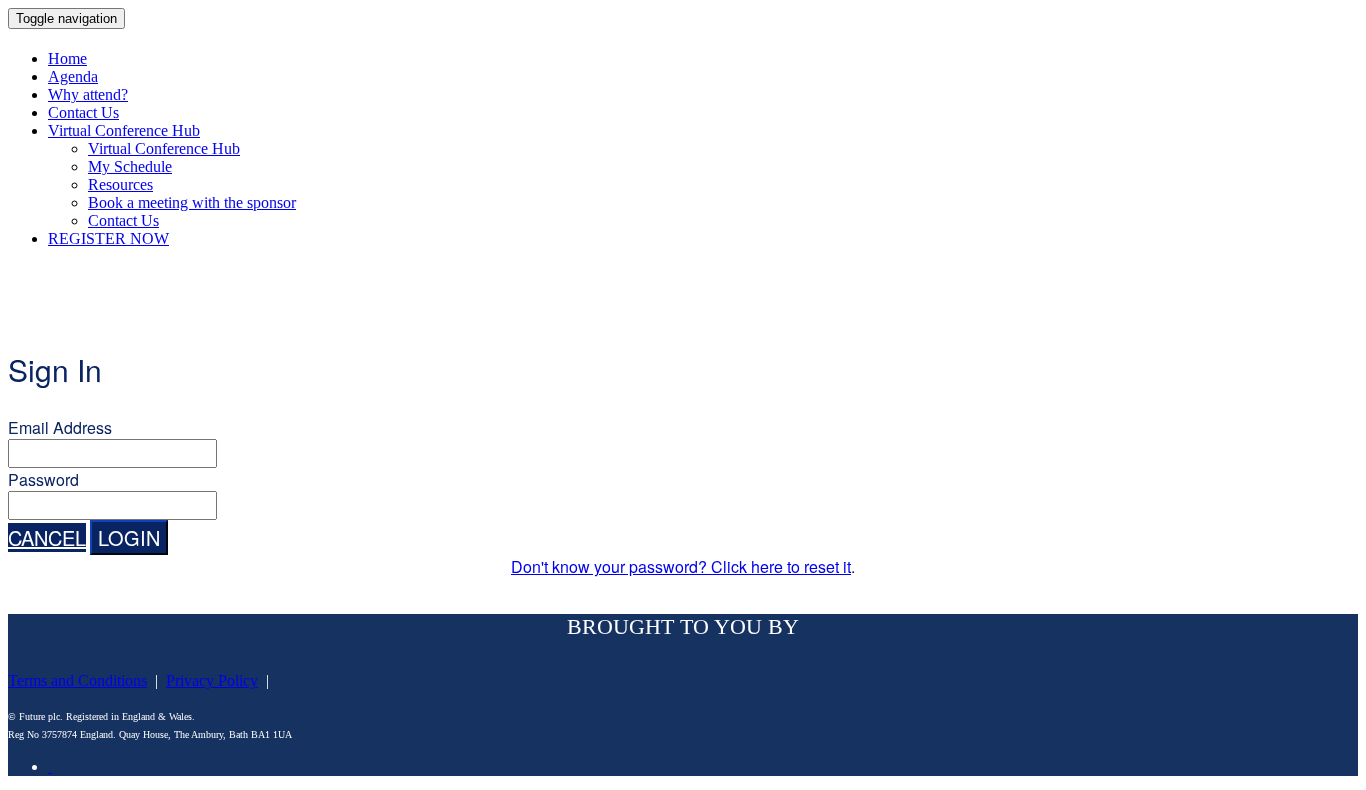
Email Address (60, 427)
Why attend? (88, 94)
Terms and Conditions (77, 680)
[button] (47, 537)
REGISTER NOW (108, 238)
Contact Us (83, 112)
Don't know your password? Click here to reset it (681, 566)
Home (67, 58)
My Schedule (130, 166)
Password (43, 479)
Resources (120, 184)
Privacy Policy (212, 680)
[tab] (50, 766)
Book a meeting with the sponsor (192, 202)
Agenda (73, 76)
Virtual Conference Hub (124, 130)
